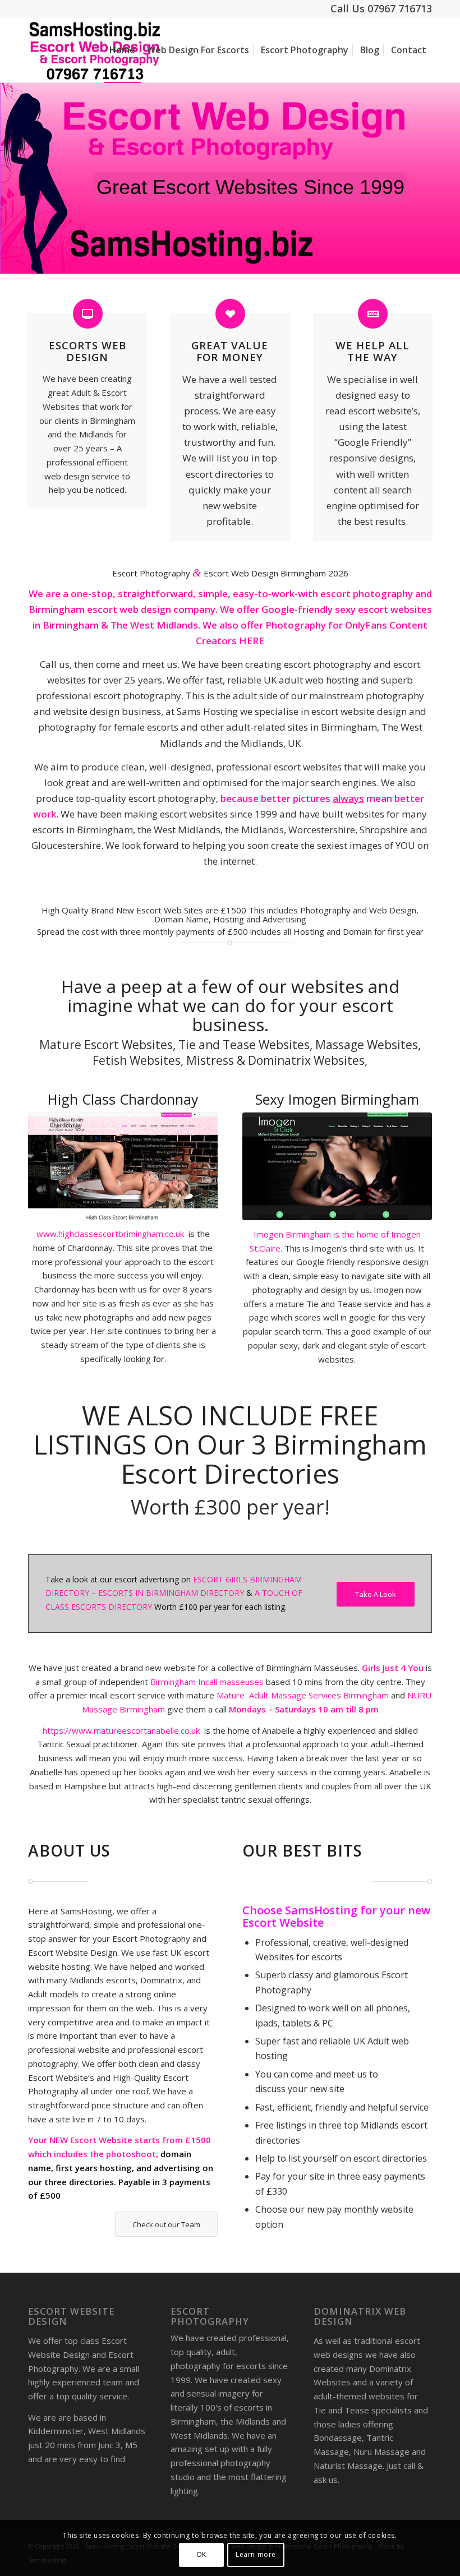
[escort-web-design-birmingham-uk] (337, 1166)
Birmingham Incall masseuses (208, 1682)
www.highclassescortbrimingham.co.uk (111, 1234)
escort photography (367, 594)
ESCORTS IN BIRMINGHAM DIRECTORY (171, 1593)
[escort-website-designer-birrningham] (123, 1166)
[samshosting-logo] (95, 50)
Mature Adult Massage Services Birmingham (303, 1695)
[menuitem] (122, 50)
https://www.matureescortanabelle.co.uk (121, 1730)
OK (201, 2554)
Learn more (256, 2554)
